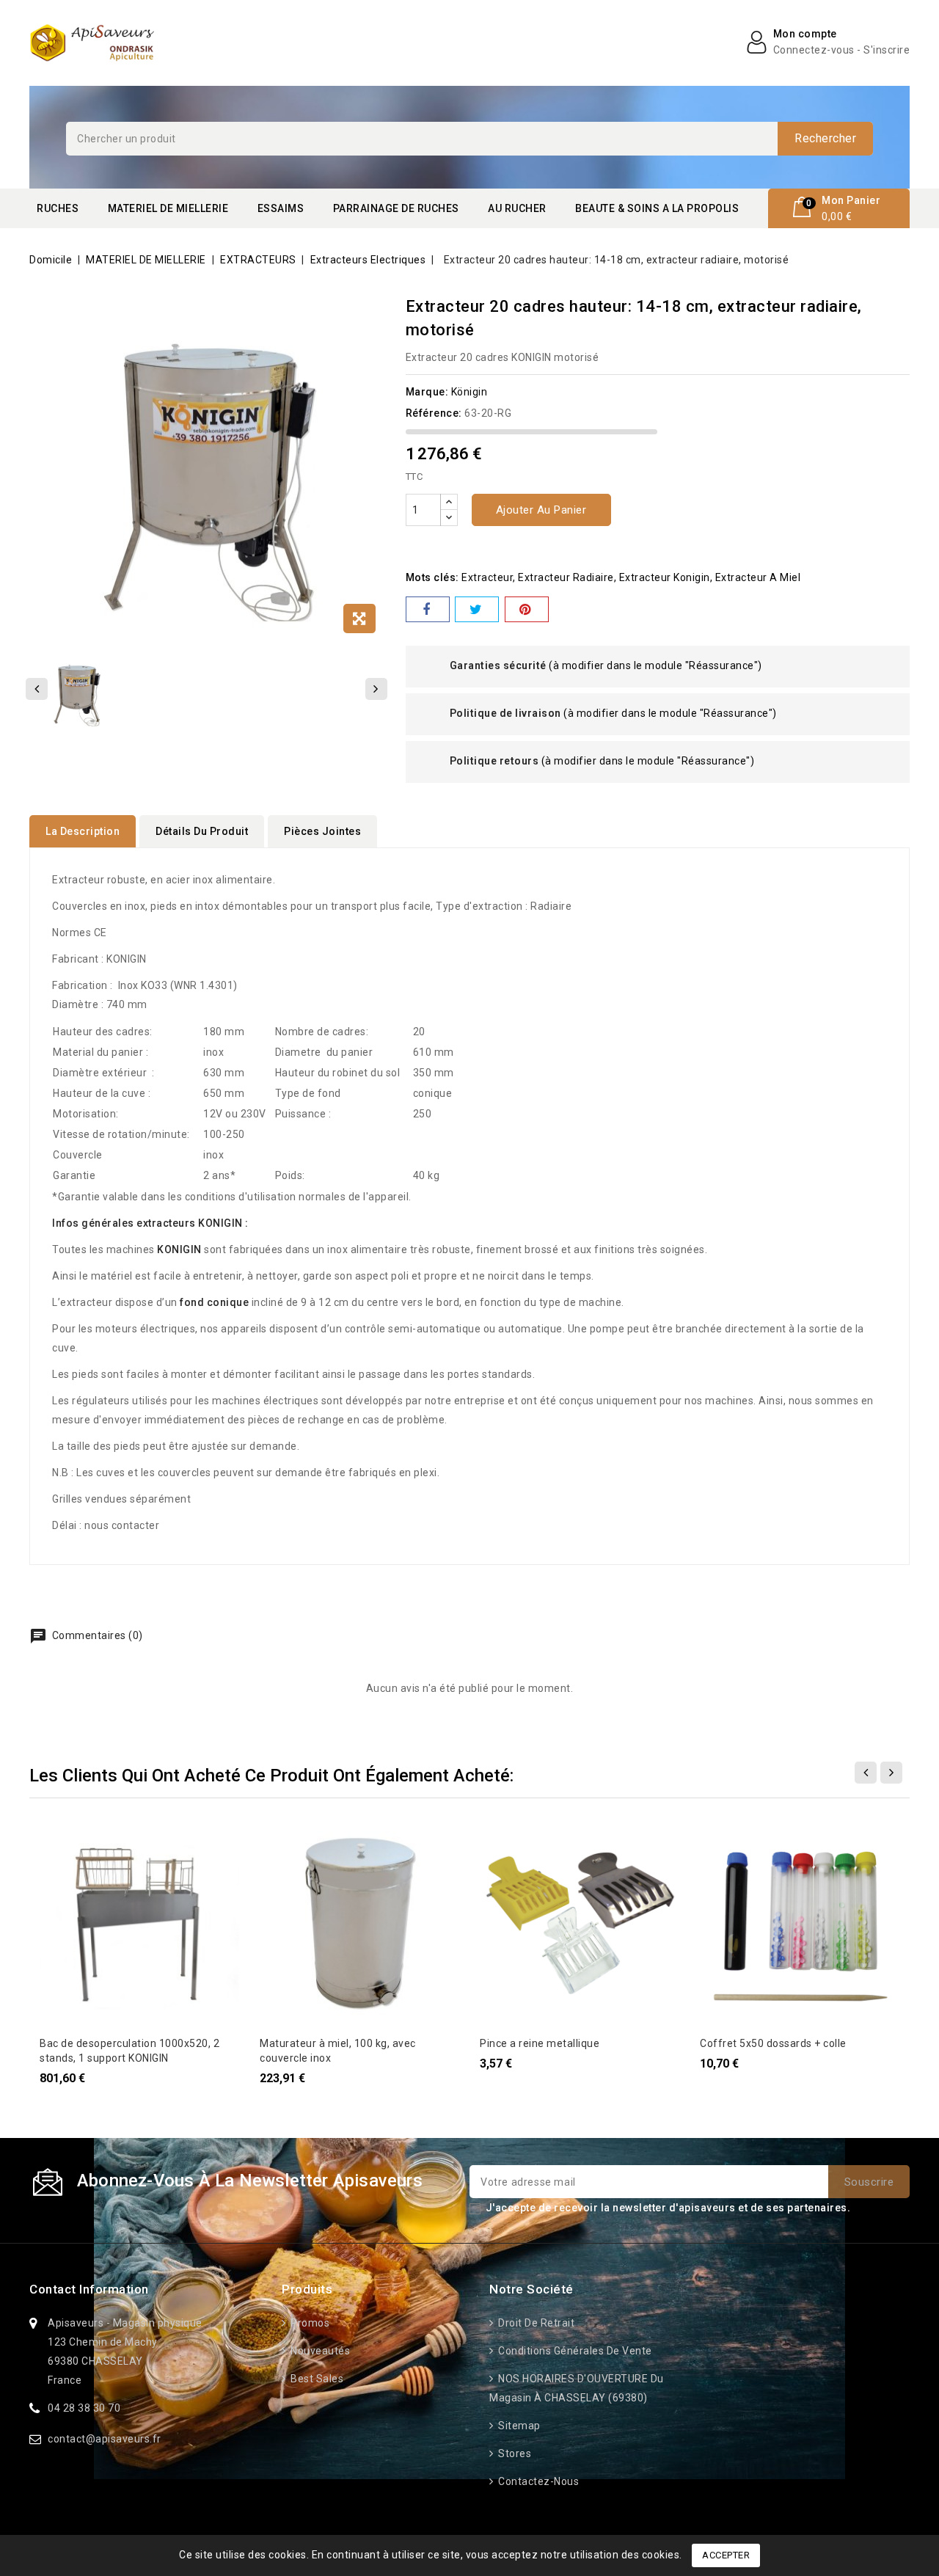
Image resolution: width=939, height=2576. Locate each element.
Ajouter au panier (541, 510)
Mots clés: (432, 577)
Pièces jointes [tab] (322, 831)
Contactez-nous (537, 2481)
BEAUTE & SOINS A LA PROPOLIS (657, 208)
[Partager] (428, 609)
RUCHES (58, 208)
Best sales (316, 2379)
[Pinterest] (527, 609)
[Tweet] (477, 609)
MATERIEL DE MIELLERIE (168, 208)
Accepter (726, 2555)
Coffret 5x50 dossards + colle (773, 2043)
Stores (514, 2453)
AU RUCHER (517, 208)
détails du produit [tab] (202, 831)
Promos (309, 2323)
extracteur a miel (758, 577)
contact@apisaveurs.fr (105, 2439)
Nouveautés (319, 2351)
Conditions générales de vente (574, 2351)
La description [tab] (83, 831)
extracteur (487, 577)
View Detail (59, 1839)
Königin (469, 392)
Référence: (434, 413)
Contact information (89, 2289)
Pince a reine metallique (540, 2043)
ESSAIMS (281, 208)
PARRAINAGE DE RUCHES (396, 208)
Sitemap (518, 2426)
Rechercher (825, 138)
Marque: (427, 392)
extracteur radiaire (566, 577)
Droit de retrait (535, 2323)
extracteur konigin (665, 577)
